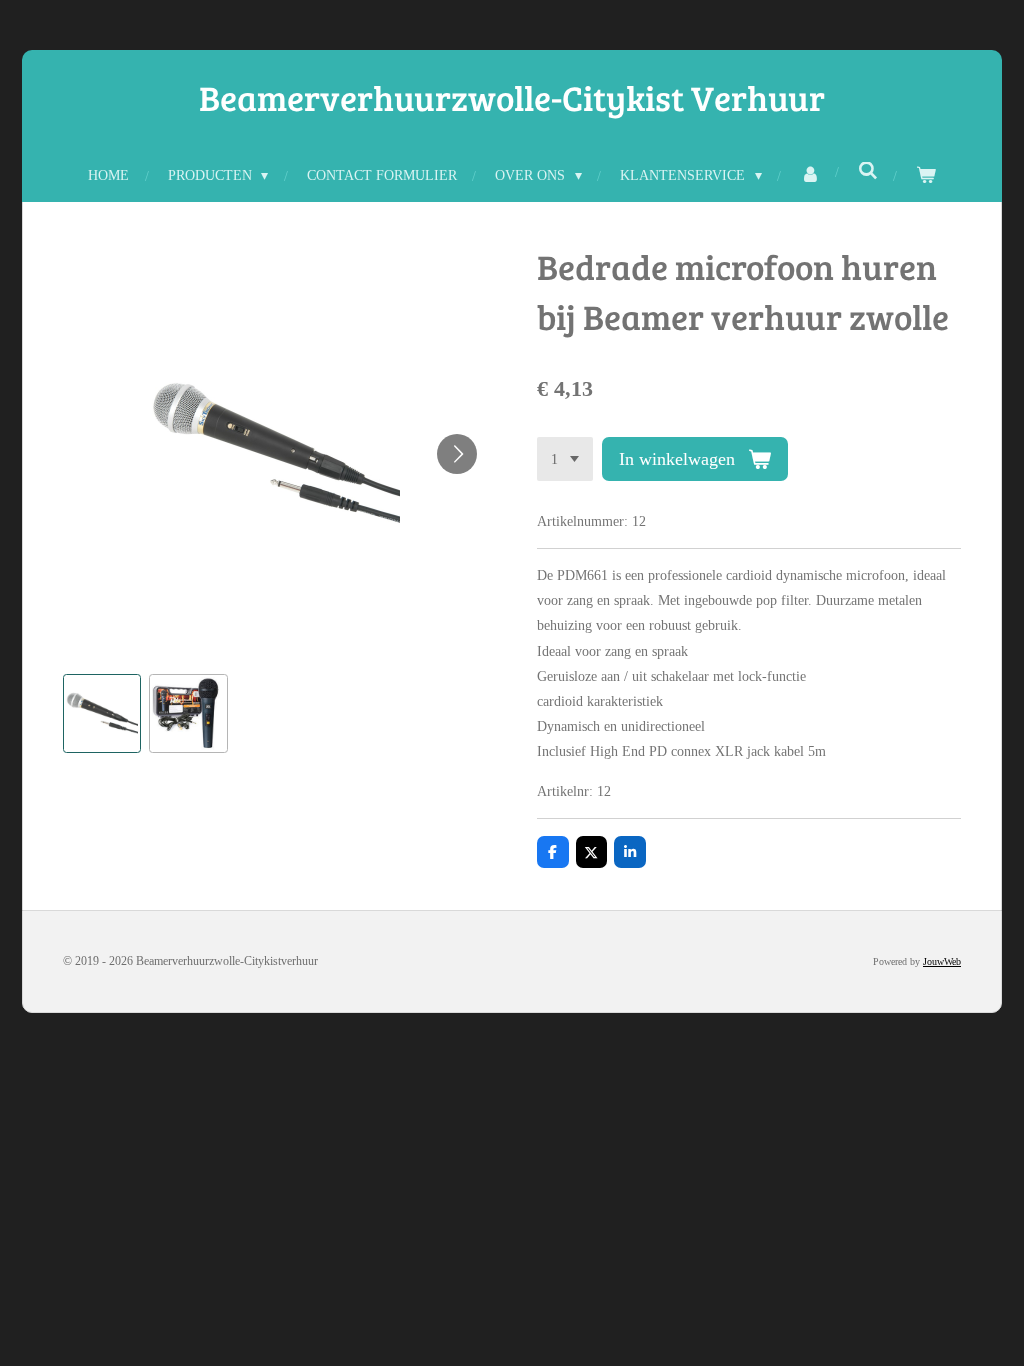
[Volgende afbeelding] (457, 454)
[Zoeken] (868, 172)
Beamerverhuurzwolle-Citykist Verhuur (512, 97)
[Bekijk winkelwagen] (926, 175)
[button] (102, 713)
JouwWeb (942, 961)
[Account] (810, 175)
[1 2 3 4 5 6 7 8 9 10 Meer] (565, 459)
